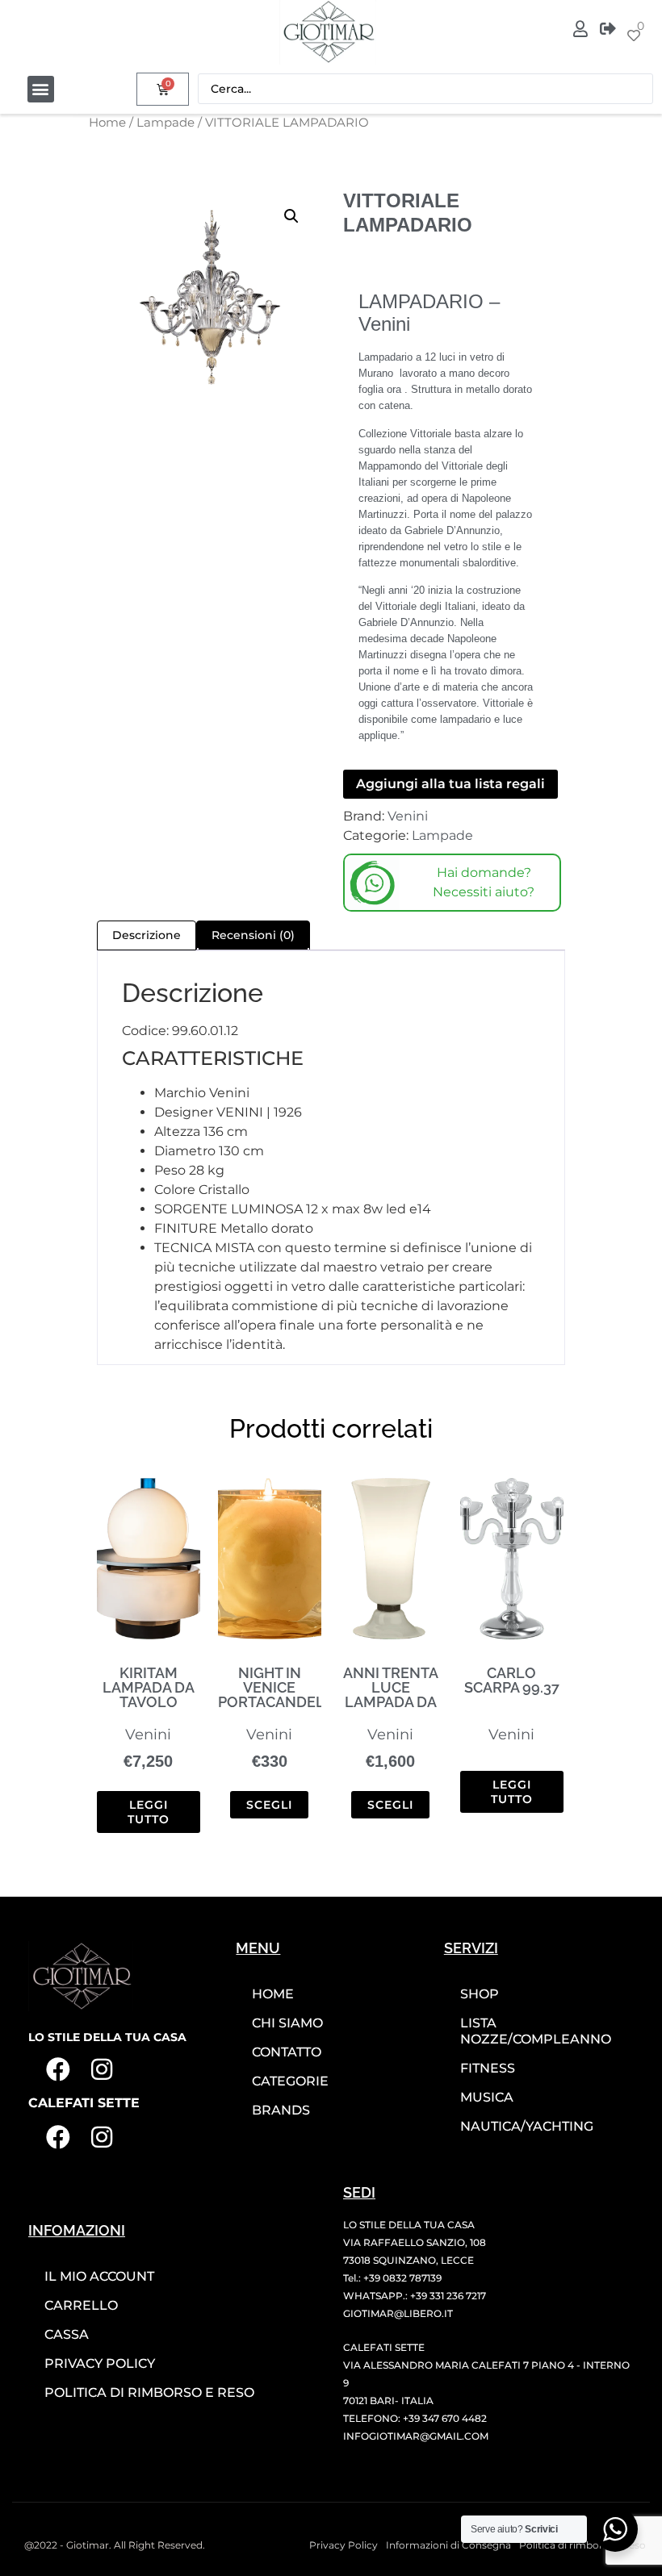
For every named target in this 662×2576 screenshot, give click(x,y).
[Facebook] (58, 2069)
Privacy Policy (344, 2545)
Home (107, 123)
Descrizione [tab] (147, 935)
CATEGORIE (290, 2081)
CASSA (67, 2334)
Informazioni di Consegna (448, 2545)
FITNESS (488, 2068)
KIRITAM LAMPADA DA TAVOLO (149, 1687)
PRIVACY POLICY (100, 2363)
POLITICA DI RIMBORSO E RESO (149, 2392)
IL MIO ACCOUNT (99, 2276)
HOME (273, 1994)
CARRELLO (81, 2305)
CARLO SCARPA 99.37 (512, 1680)
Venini (408, 816)
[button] (41, 89)
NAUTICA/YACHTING (527, 2126)
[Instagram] (102, 2069)
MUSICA (487, 2097)
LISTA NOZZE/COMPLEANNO (536, 2031)
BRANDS (281, 2110)
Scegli (269, 1805)
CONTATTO (287, 2052)
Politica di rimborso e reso (582, 2545)
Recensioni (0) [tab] (253, 935)
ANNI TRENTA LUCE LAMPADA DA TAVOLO (391, 1695)
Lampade (165, 123)
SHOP (480, 1994)
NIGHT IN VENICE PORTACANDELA (276, 1687)
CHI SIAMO (287, 2023)
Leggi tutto (149, 1812)
